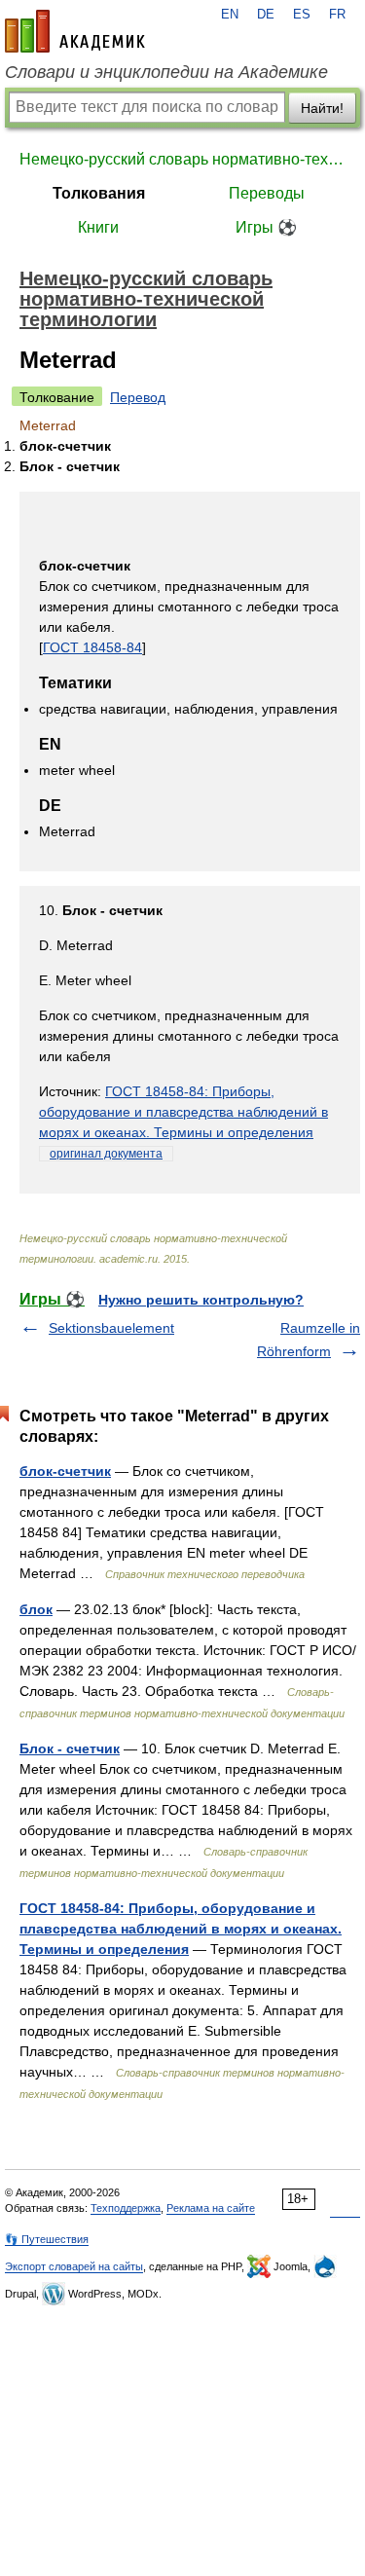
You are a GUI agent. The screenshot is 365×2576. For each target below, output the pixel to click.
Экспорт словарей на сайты (74, 2266)
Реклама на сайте (211, 2208)
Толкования (99, 193)
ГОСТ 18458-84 (92, 647)
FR (337, 15)
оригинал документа (106, 1154)
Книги (98, 227)
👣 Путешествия (47, 2239)
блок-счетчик (65, 1471)
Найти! (322, 108)
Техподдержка (126, 2208)
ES (302, 15)
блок (36, 1609)
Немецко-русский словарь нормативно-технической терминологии (182, 159)
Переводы (267, 193)
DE (266, 15)
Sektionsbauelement (111, 1328)
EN (230, 15)
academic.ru (75, 31)
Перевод (138, 397)
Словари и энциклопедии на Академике (166, 72)
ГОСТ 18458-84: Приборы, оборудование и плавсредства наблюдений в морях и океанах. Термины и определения (183, 1112)
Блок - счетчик (70, 1748)
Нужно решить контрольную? (201, 1300)
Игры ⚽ (266, 227)
